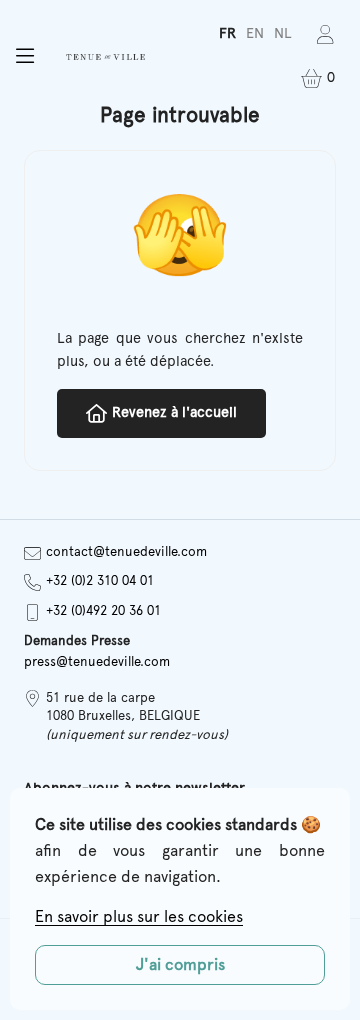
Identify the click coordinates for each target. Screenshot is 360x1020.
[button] (25, 56)
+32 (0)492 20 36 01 (103, 611)
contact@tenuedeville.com (126, 552)
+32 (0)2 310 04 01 (100, 581)
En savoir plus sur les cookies (139, 917)
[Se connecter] (325, 34)
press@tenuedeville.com (97, 662)
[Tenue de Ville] (105, 57)
